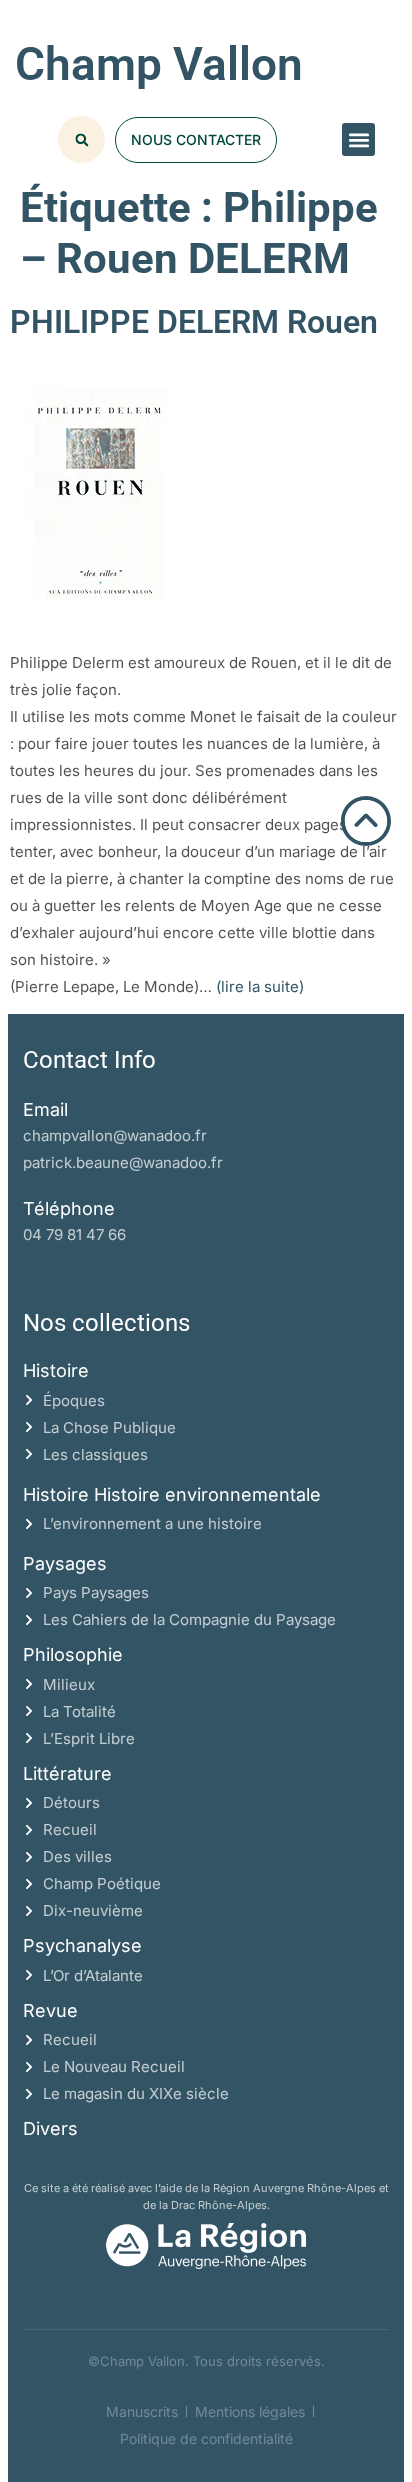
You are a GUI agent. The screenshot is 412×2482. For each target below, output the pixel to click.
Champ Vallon (159, 64)
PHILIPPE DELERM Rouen (194, 322)
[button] (358, 139)
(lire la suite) (260, 986)
